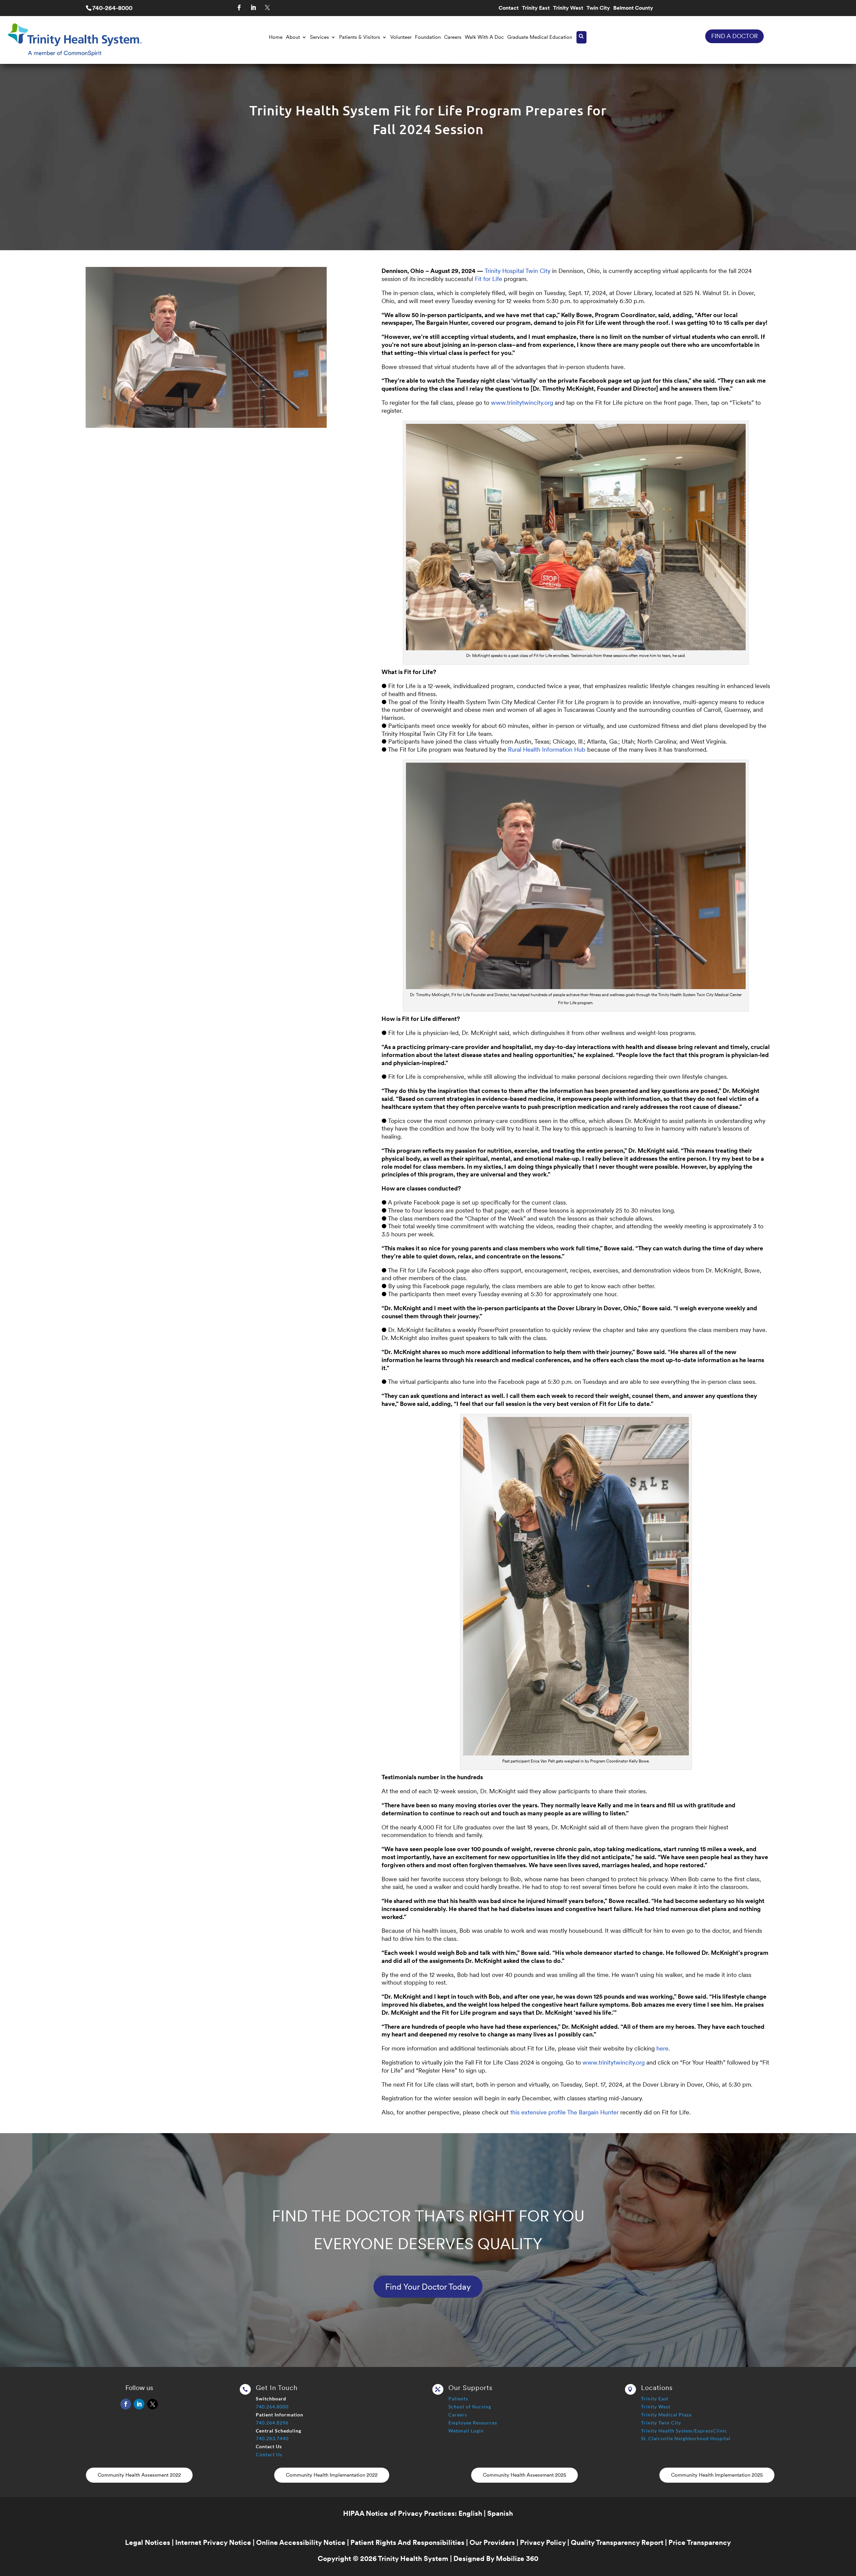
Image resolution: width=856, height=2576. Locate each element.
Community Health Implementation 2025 (717, 2475)
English (470, 2513)
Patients (458, 2399)
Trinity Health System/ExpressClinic (684, 2431)
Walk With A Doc (484, 37)
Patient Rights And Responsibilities (407, 2542)
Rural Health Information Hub (547, 749)
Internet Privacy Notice (213, 2542)
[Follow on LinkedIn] (253, 8)
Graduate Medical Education (540, 37)
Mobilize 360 (517, 2558)
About (293, 37)
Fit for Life (489, 279)
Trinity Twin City (661, 2423)
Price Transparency (700, 2542)
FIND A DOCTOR (734, 36)
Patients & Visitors (360, 37)
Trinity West (568, 8)
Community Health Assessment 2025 (524, 2475)
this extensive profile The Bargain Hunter (564, 2112)
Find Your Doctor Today (428, 2287)
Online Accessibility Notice (301, 2542)
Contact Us (269, 2454)
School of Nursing (470, 2407)
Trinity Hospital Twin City (517, 271)
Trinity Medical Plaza (666, 2415)
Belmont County (633, 8)
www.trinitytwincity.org (522, 403)
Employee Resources (473, 2423)
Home (276, 37)
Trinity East (536, 8)
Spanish (500, 2513)
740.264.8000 (272, 2407)
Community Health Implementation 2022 (332, 2475)
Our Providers (492, 2542)
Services (319, 37)
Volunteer (401, 37)
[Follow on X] (267, 8)
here (662, 2048)
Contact (509, 8)
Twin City (598, 8)
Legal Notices (148, 2542)
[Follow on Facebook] (239, 8)
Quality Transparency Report (617, 2542)
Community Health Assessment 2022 (139, 2475)
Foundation (428, 37)
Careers (453, 37)
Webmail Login (466, 2431)
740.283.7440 (272, 2438)
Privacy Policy (543, 2542)
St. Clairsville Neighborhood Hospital (686, 2438)
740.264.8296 (272, 2423)
